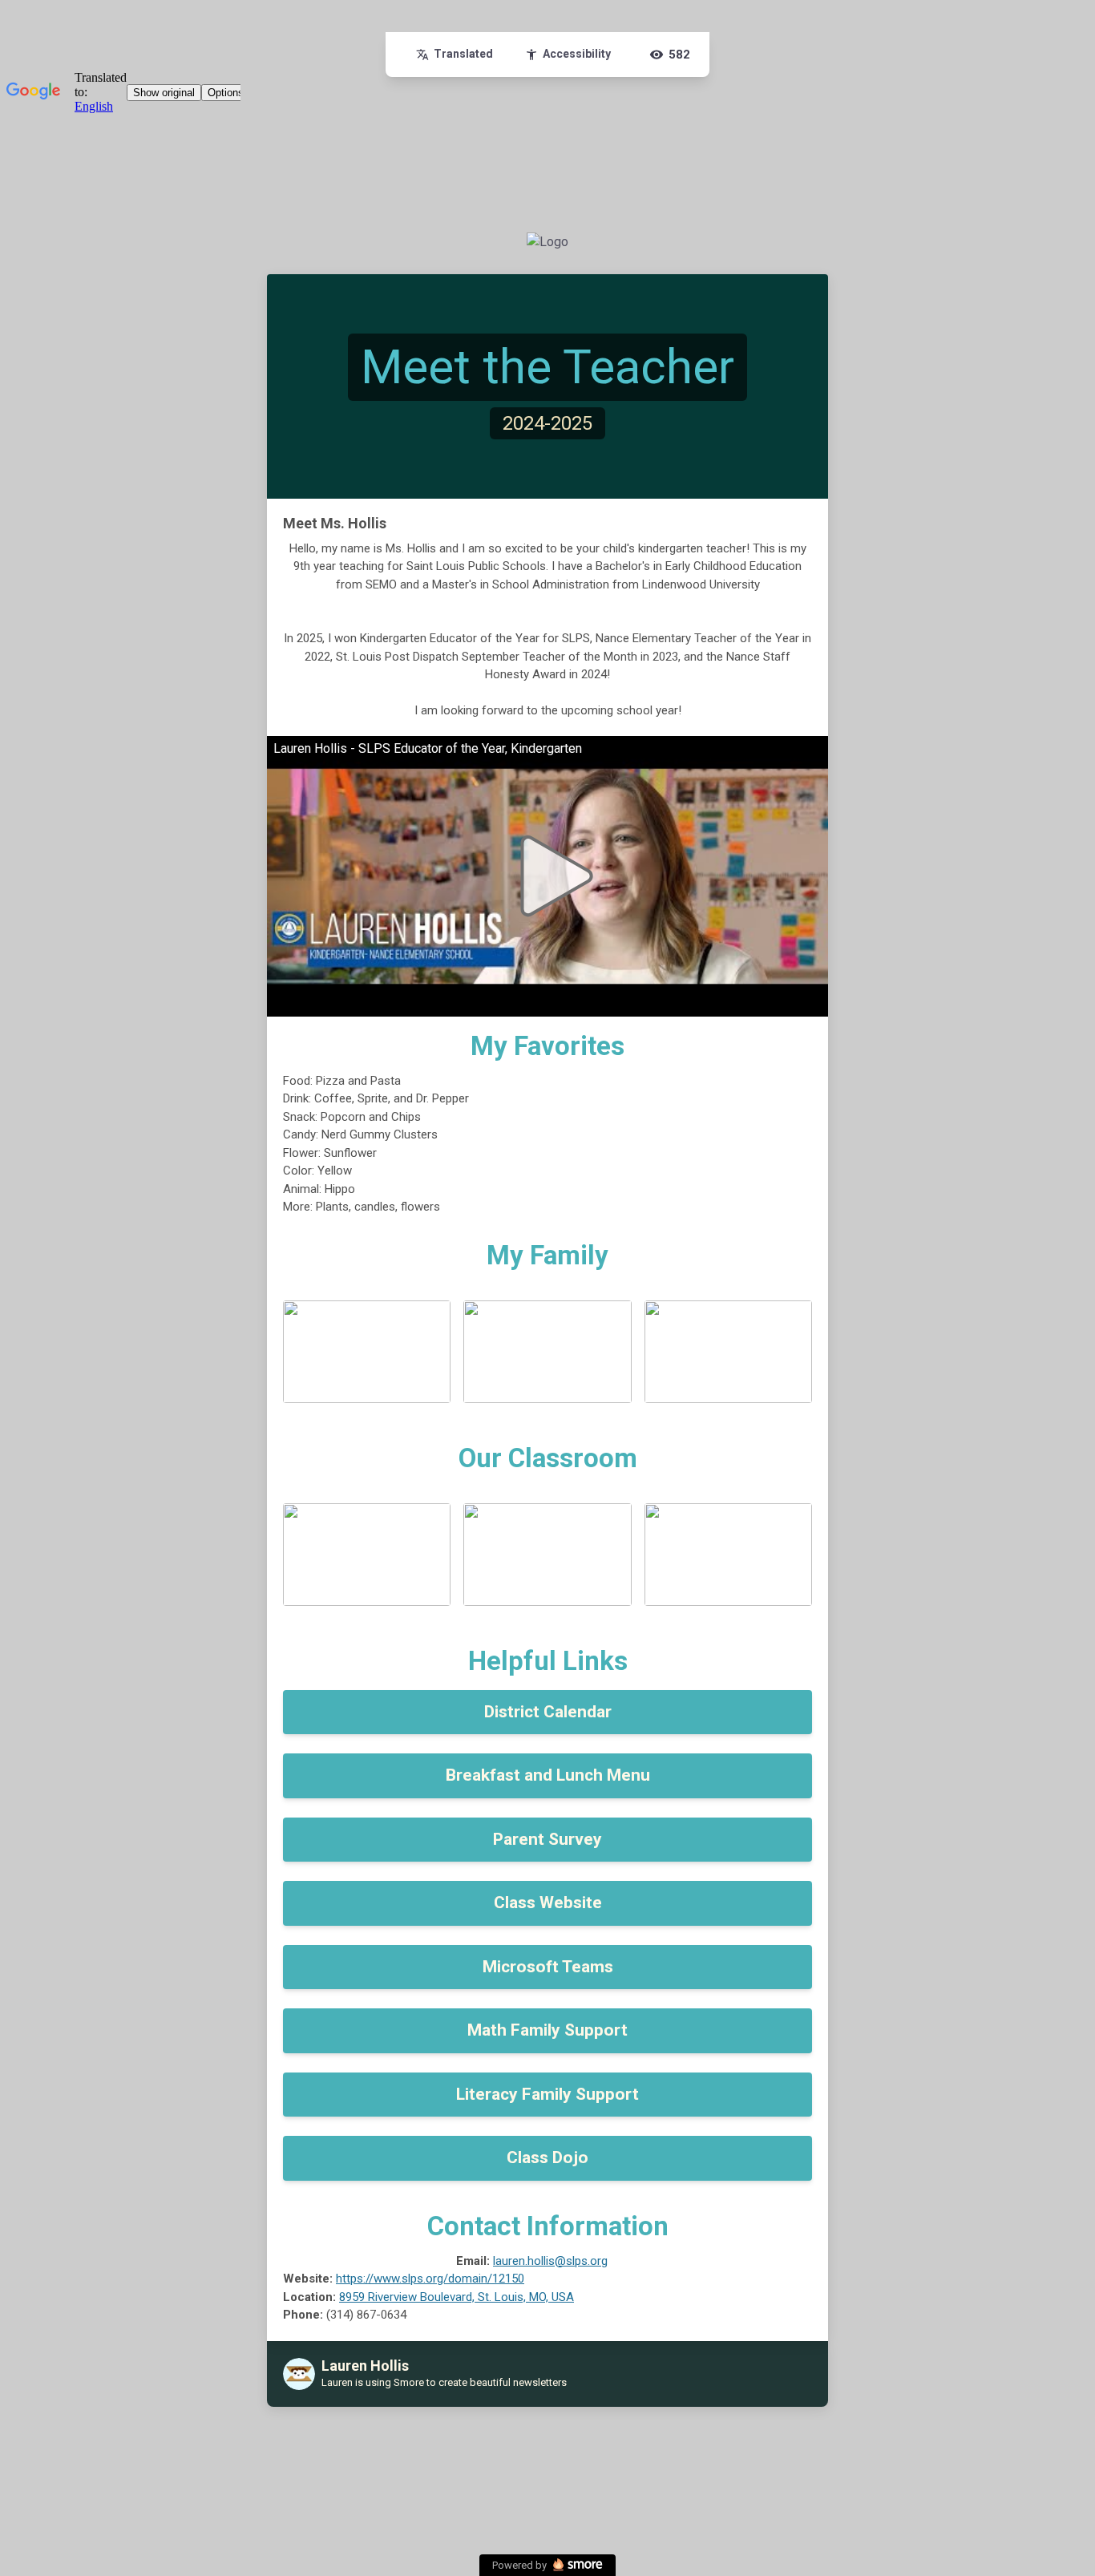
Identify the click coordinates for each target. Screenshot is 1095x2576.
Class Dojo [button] (547, 2157)
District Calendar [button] (548, 1712)
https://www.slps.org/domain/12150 (430, 2279)
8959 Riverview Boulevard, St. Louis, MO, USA (457, 2297)
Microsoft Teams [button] (548, 1967)
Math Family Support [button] (547, 2030)
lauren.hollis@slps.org (550, 2261)
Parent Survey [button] (547, 1839)
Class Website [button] (548, 1903)
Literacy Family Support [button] (547, 2094)
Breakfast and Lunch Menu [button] (548, 1775)
